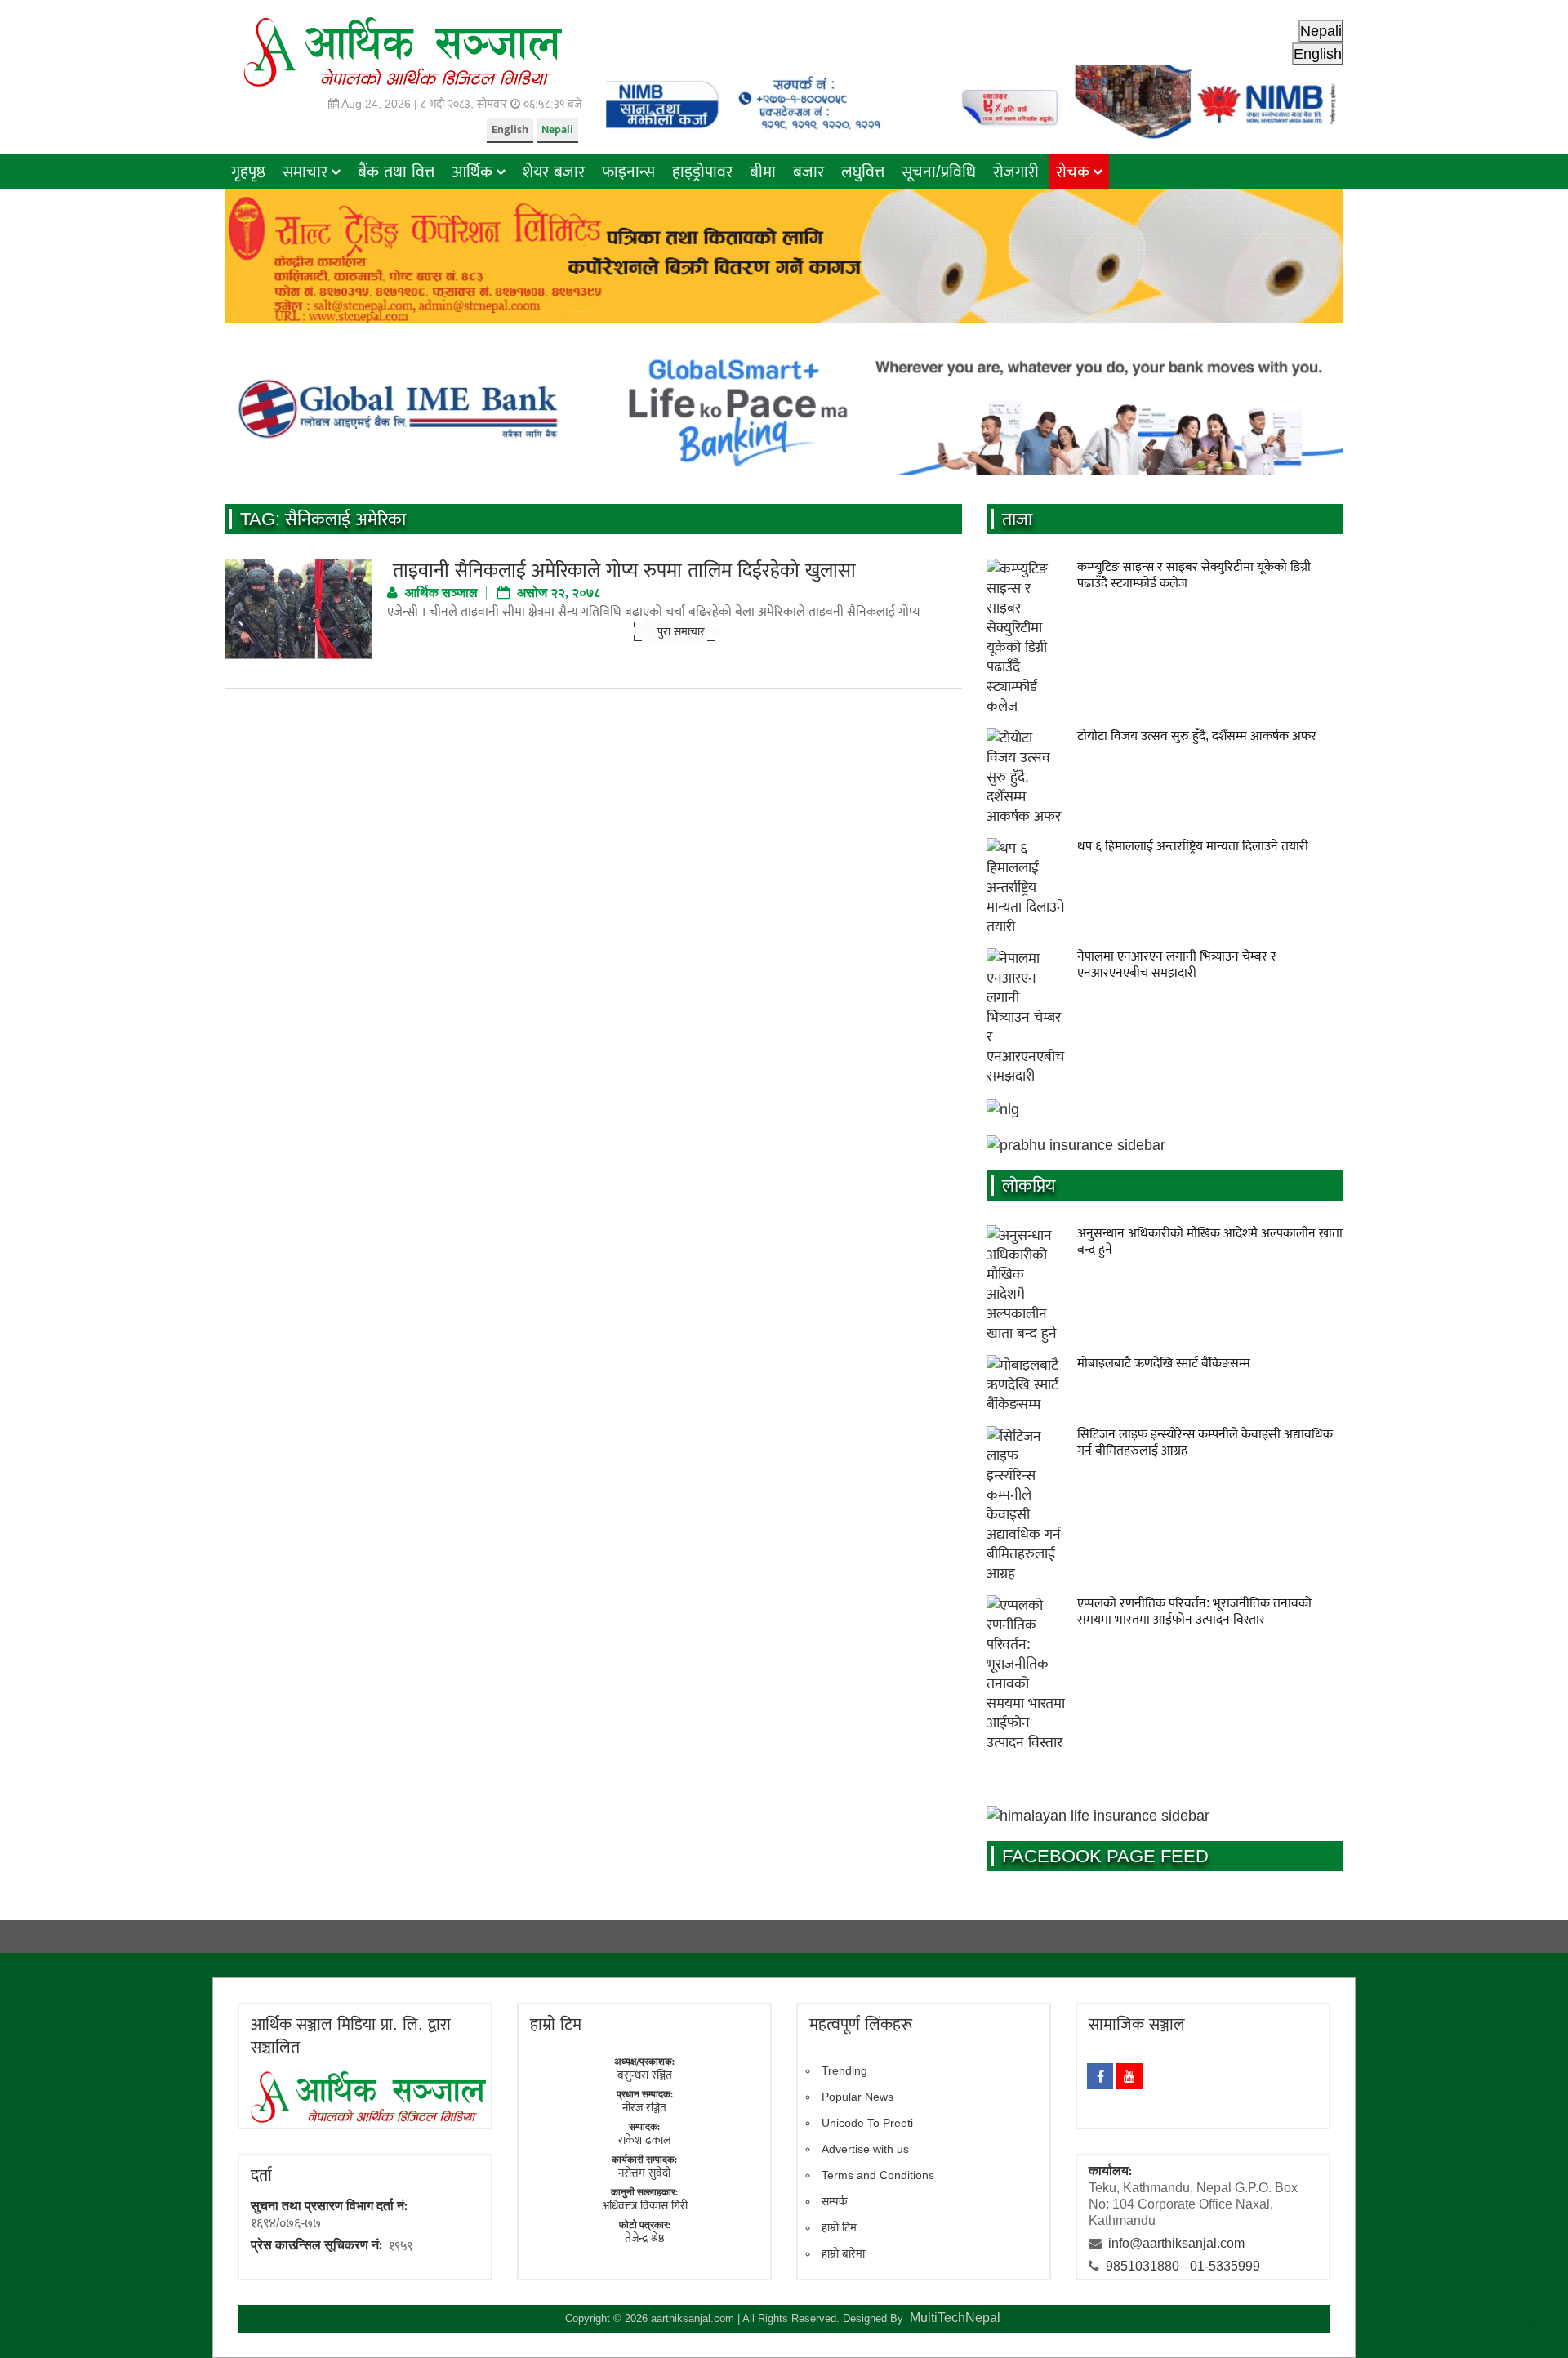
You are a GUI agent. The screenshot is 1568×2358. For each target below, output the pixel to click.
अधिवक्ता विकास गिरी (645, 2205)
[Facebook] (1100, 2076)
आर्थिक (472, 172)
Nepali (557, 129)
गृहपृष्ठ (248, 172)
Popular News (857, 2097)
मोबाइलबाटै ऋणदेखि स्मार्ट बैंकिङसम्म (1164, 1363)
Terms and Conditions (878, 2175)
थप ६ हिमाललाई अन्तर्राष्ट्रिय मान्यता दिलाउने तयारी (1193, 846)
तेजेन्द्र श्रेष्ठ (645, 2238)
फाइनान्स (628, 172)
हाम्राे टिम (556, 2024)
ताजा (1017, 519)
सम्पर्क (835, 2201)
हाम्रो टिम (839, 2227)
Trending (844, 2070)
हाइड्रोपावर (702, 172)
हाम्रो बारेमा (843, 2253)
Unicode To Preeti (867, 2123)
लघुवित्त (863, 172)
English (510, 129)
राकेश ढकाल (645, 2140)
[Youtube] (1129, 2076)
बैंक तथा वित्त (396, 172)
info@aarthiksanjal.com (1176, 2243)
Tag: (323, 519)
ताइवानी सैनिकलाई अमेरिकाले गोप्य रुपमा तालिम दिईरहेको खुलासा (621, 570)
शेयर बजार (554, 172)
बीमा (763, 172)
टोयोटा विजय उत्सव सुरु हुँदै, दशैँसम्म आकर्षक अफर (1197, 735)
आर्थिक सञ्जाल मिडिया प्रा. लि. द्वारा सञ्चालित (351, 2035)
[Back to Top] (1531, 2321)
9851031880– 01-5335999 (1183, 2266)
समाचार (305, 172)
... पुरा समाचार (675, 631)
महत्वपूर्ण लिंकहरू (861, 2024)
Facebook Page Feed (1105, 1856)
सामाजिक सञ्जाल (1137, 2024)
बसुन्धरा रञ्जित (645, 2075)
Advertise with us (865, 2149)
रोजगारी (1016, 172)
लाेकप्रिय (1029, 1186)
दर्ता (261, 2175)
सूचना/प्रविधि (939, 172)
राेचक (1073, 172)
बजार (808, 172)
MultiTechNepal (955, 2318)
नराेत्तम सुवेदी (644, 2173)
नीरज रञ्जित (644, 2107)
